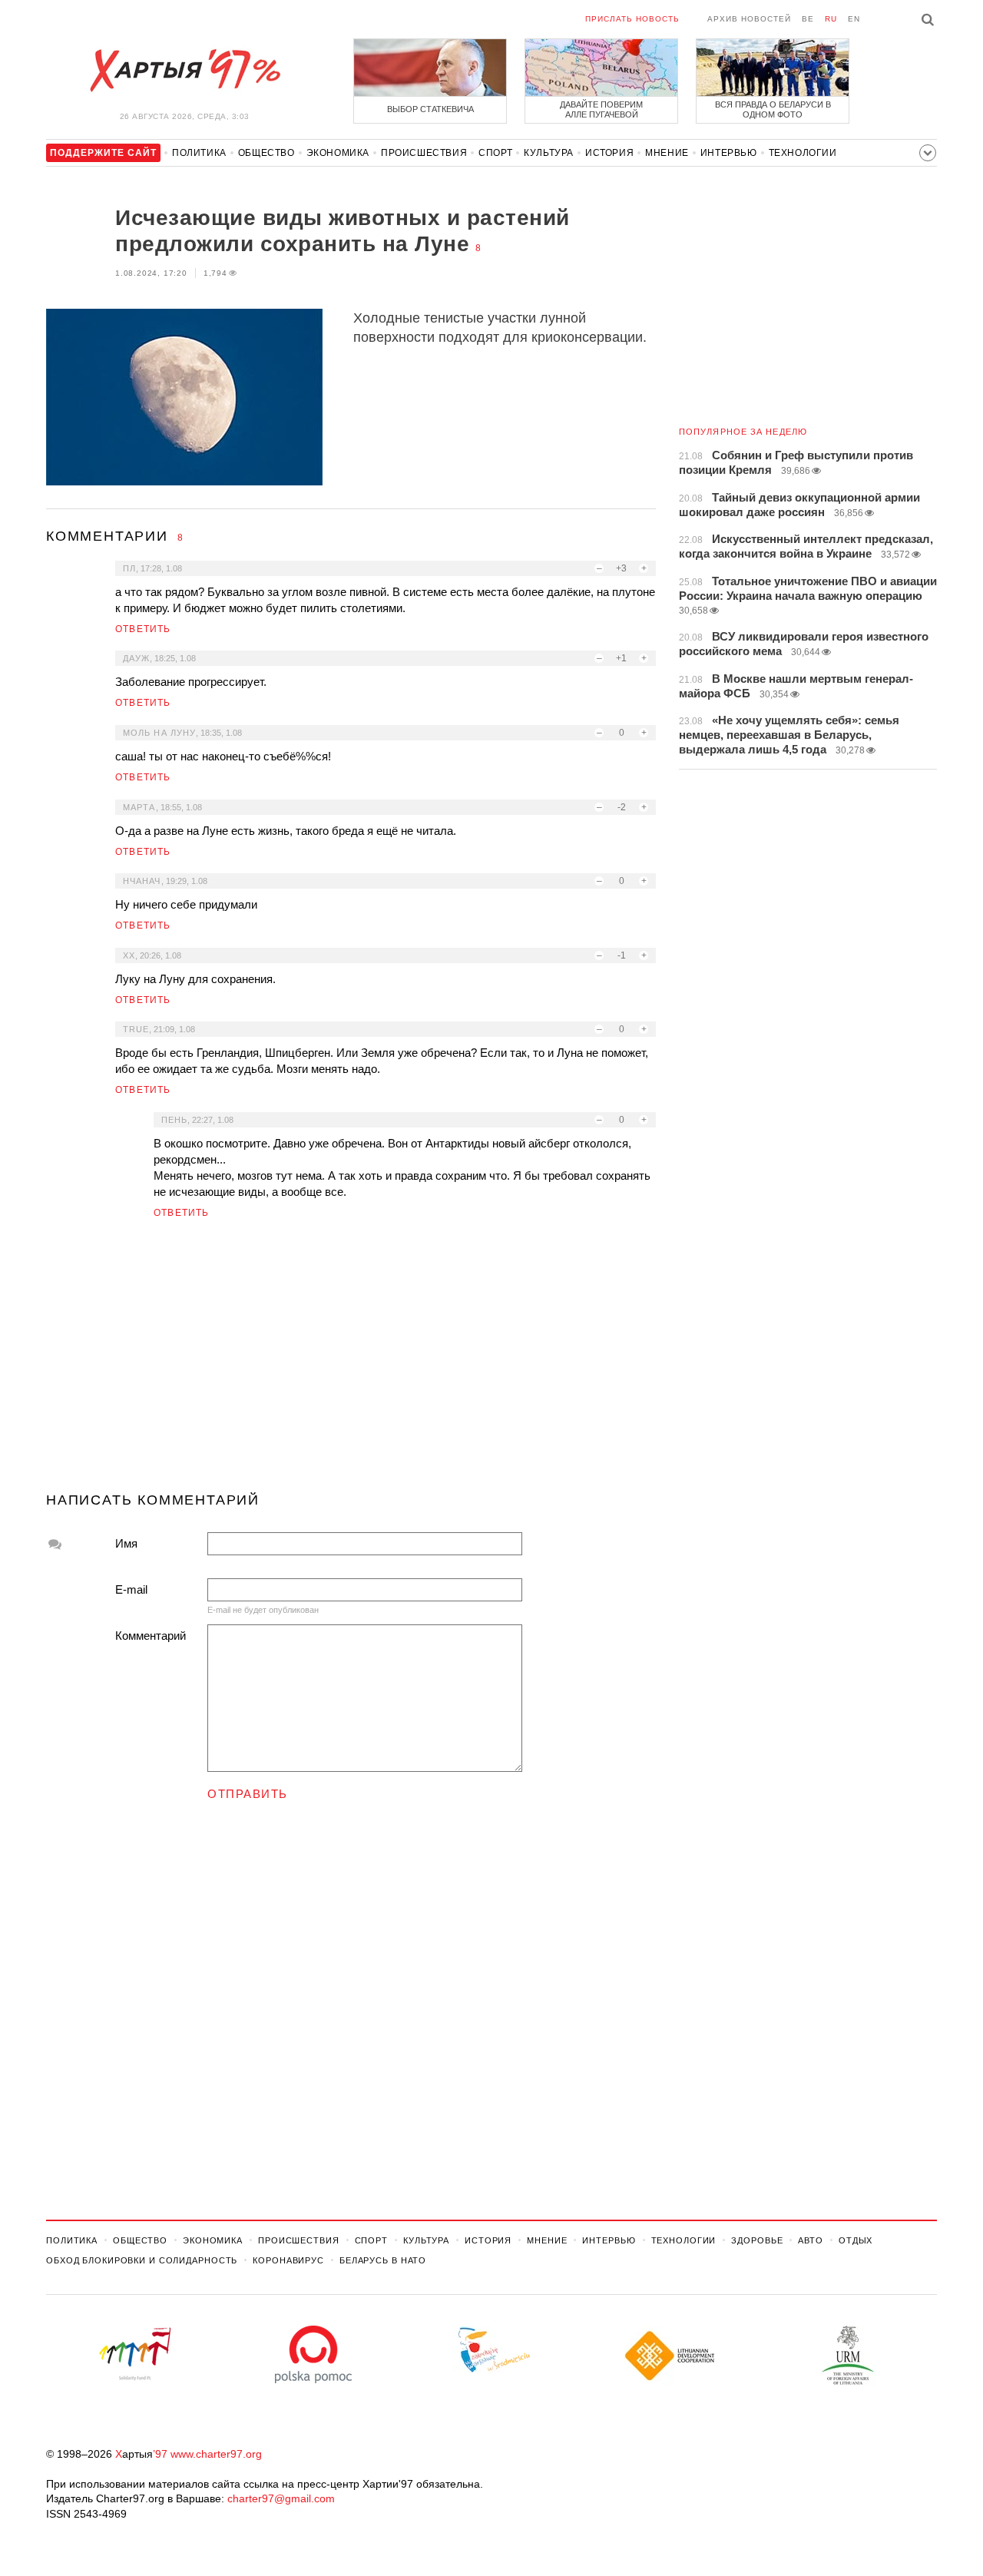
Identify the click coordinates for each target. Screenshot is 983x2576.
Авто (811, 2240)
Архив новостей (749, 19)
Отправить (248, 1794)
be (808, 19)
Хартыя (184, 71)
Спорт (495, 153)
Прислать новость (632, 19)
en (854, 19)
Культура (549, 153)
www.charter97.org (216, 2454)
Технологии (803, 153)
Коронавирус (288, 2260)
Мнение (667, 153)
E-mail (131, 1589)
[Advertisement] (351, 1362)
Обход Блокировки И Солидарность (142, 2260)
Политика (199, 153)
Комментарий (151, 1636)
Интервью (729, 153)
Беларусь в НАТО (383, 2260)
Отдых (856, 2240)
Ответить (143, 629)
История (609, 153)
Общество (266, 153)
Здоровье (757, 2240)
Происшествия (424, 153)
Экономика (338, 153)
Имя (126, 1543)
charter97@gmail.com (281, 2498)
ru (831, 19)
